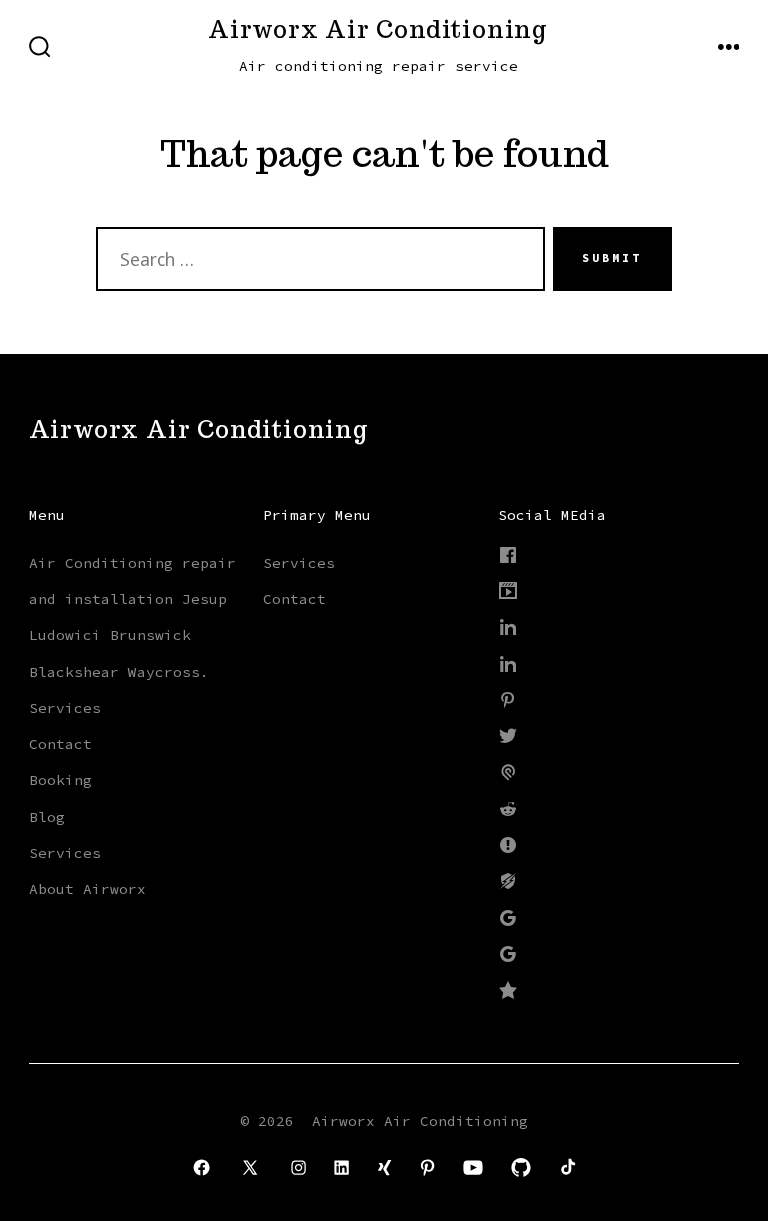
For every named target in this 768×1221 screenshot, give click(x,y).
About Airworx (87, 889)
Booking (60, 780)
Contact (60, 744)
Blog (47, 817)
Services (65, 708)
